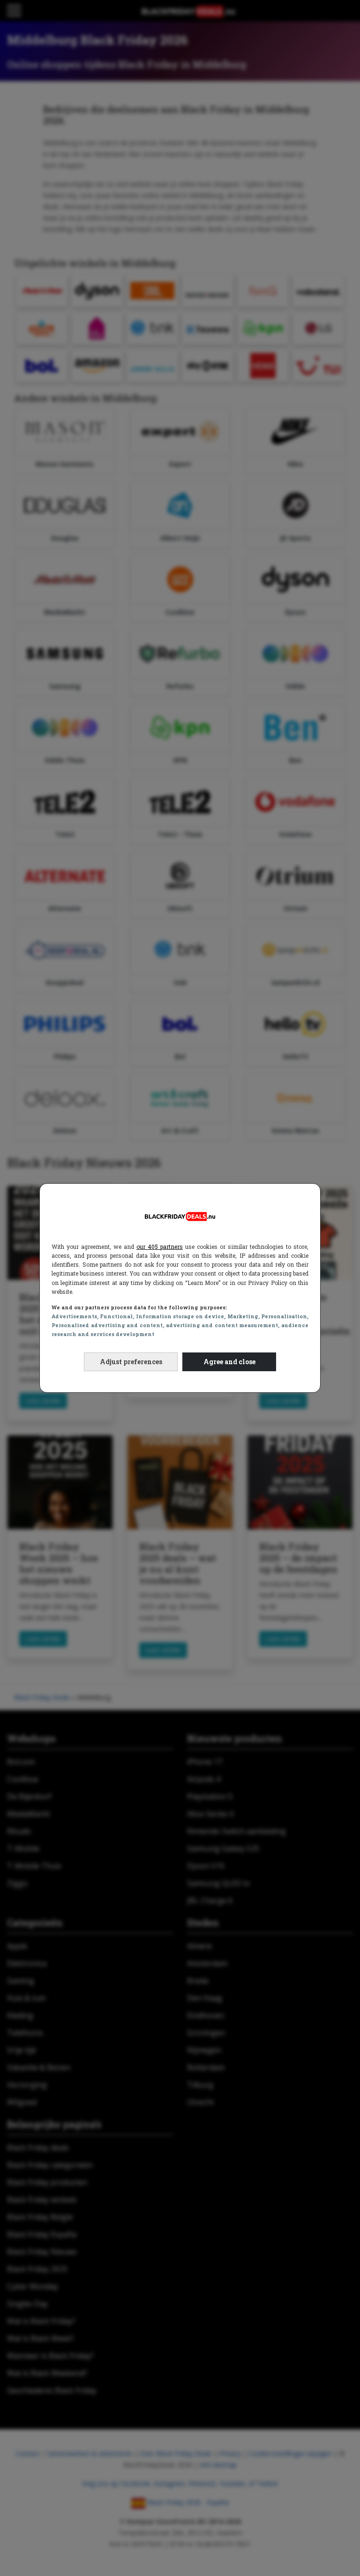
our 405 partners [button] (160, 1247)
